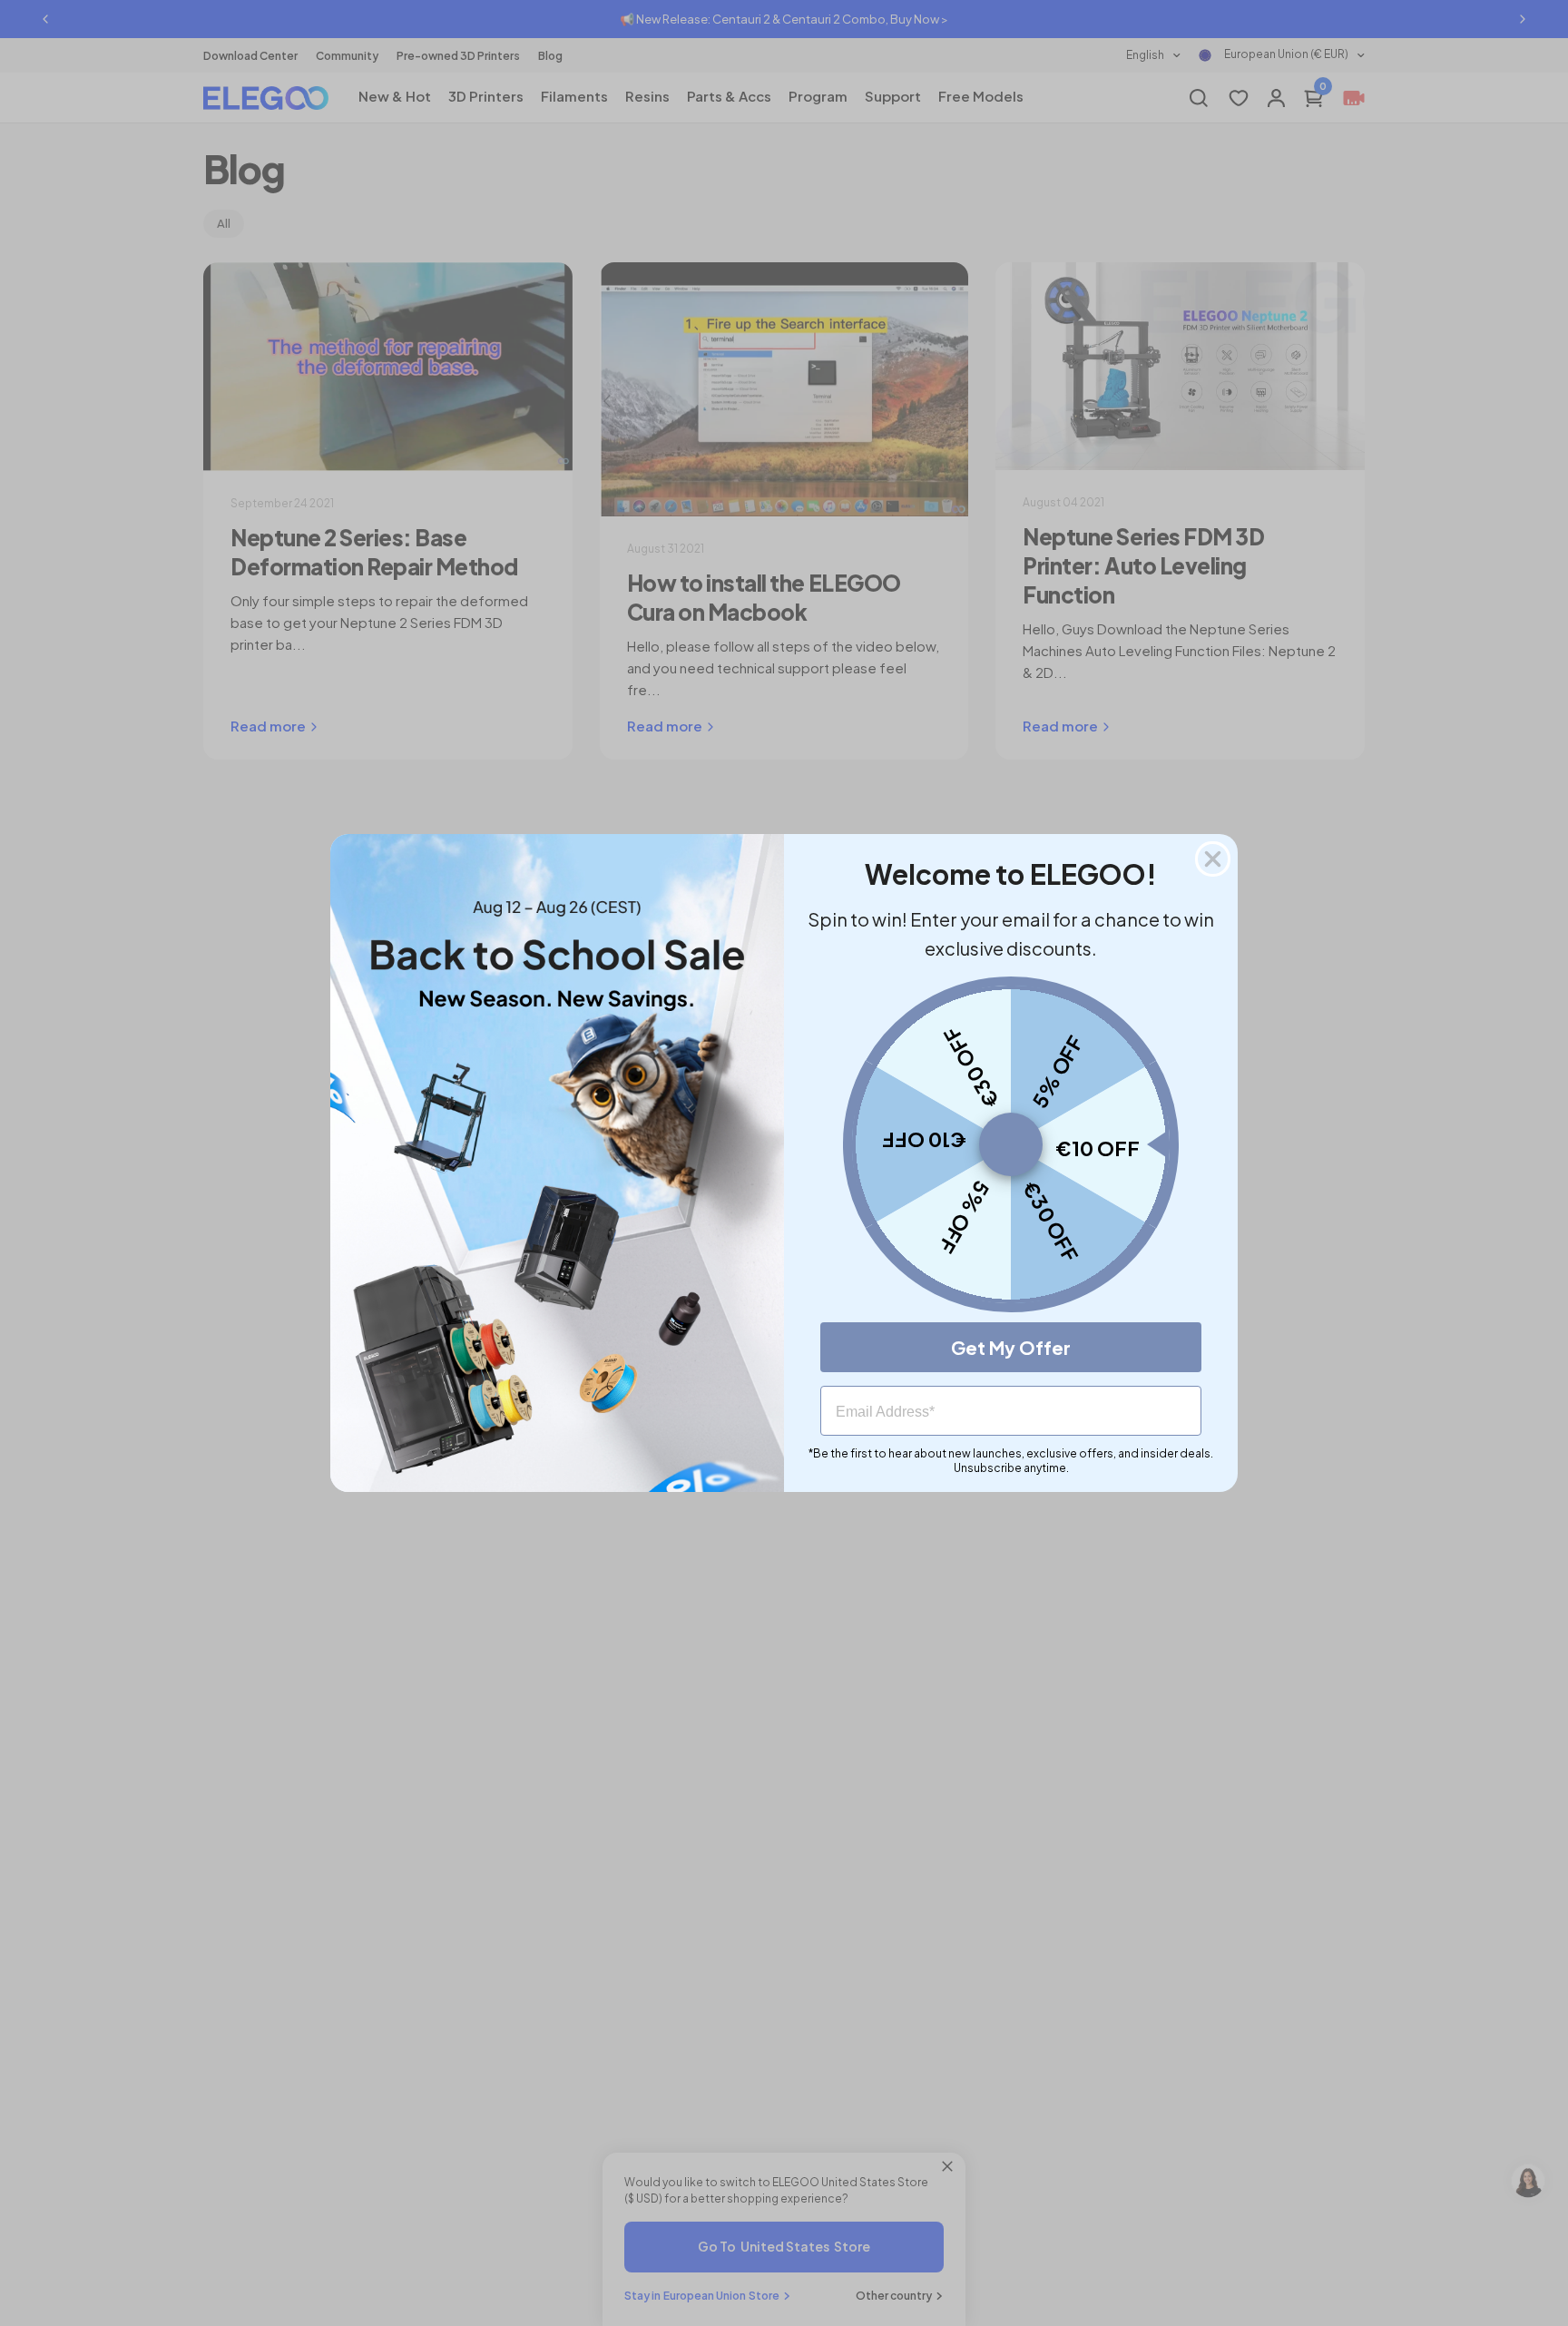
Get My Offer (1011, 1347)
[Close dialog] (1213, 859)
